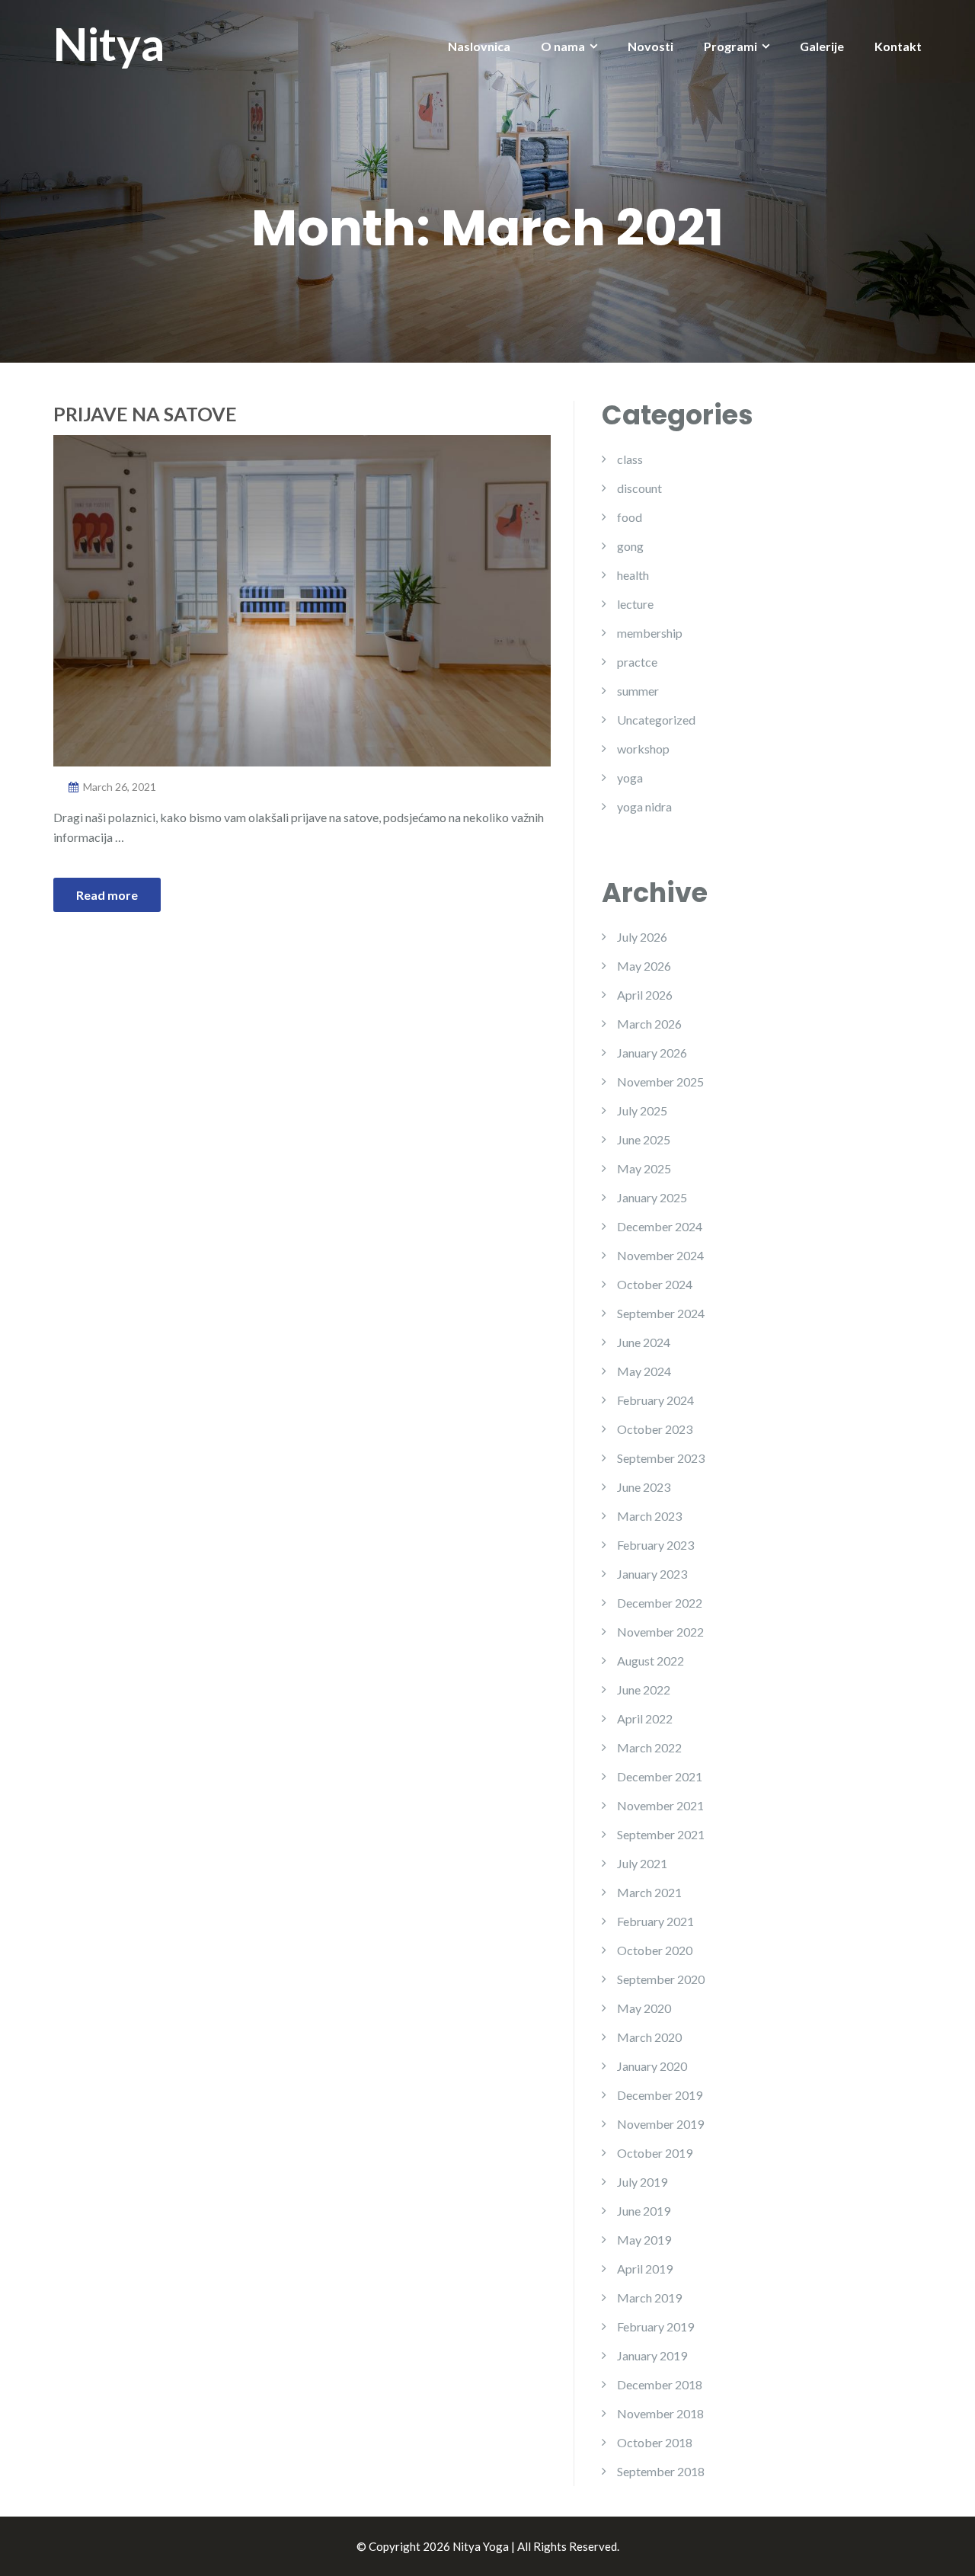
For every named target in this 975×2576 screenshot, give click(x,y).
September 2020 (661, 1979)
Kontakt (898, 46)
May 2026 (644, 966)
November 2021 (660, 1805)
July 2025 (642, 1110)
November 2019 (660, 2124)
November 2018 (660, 2413)
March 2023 (649, 1516)
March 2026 (649, 1024)
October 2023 (655, 1429)
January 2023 (652, 1574)
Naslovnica (479, 46)
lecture (635, 604)
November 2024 (660, 1255)
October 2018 (655, 2442)
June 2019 (644, 2211)
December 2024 (660, 1226)
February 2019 (655, 2326)
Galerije (822, 46)
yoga (630, 778)
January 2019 (652, 2355)
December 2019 (660, 2095)
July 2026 (642, 937)
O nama (563, 46)
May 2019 (644, 2240)
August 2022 (651, 1661)
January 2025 (652, 1197)
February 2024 (655, 1400)
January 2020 (652, 2066)
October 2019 (655, 2153)
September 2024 (661, 1313)
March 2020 (649, 2037)
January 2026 (652, 1053)
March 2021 (649, 1892)
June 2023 (644, 1487)
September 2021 (661, 1834)
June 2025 (644, 1139)
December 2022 (660, 1603)
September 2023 (661, 1458)
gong (630, 546)
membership (650, 633)
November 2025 (660, 1082)
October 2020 (655, 1950)
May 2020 (644, 2008)
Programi (730, 46)
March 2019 (649, 2298)
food (630, 517)
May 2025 (644, 1168)
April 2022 (645, 1718)
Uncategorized (656, 720)
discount (639, 488)
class (630, 459)
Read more (107, 895)
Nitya (109, 43)
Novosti (651, 46)
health (633, 575)
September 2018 (661, 2471)
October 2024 (655, 1284)
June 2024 (644, 1342)
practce (637, 662)
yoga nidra (644, 806)
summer (638, 691)
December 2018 (660, 2384)
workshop (643, 749)
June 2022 (644, 1690)
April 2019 (645, 2269)
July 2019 (642, 2182)
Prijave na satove (145, 414)
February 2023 (655, 1545)
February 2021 (655, 1921)
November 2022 (660, 1632)
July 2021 (642, 1863)
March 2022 (649, 1747)
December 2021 (660, 1776)
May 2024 (644, 1371)
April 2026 (645, 995)
